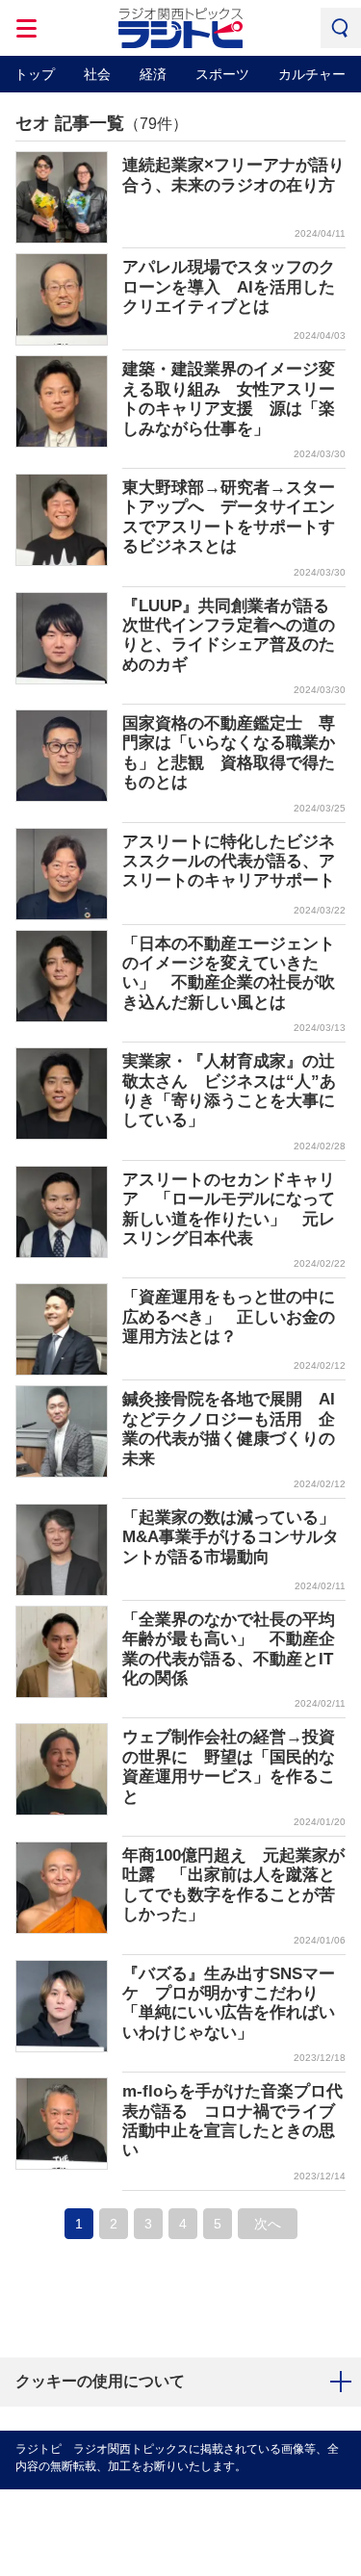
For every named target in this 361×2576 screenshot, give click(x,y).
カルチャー (312, 74)
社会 (97, 74)
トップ (35, 74)
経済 (153, 74)
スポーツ (222, 74)
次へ (268, 2224)
